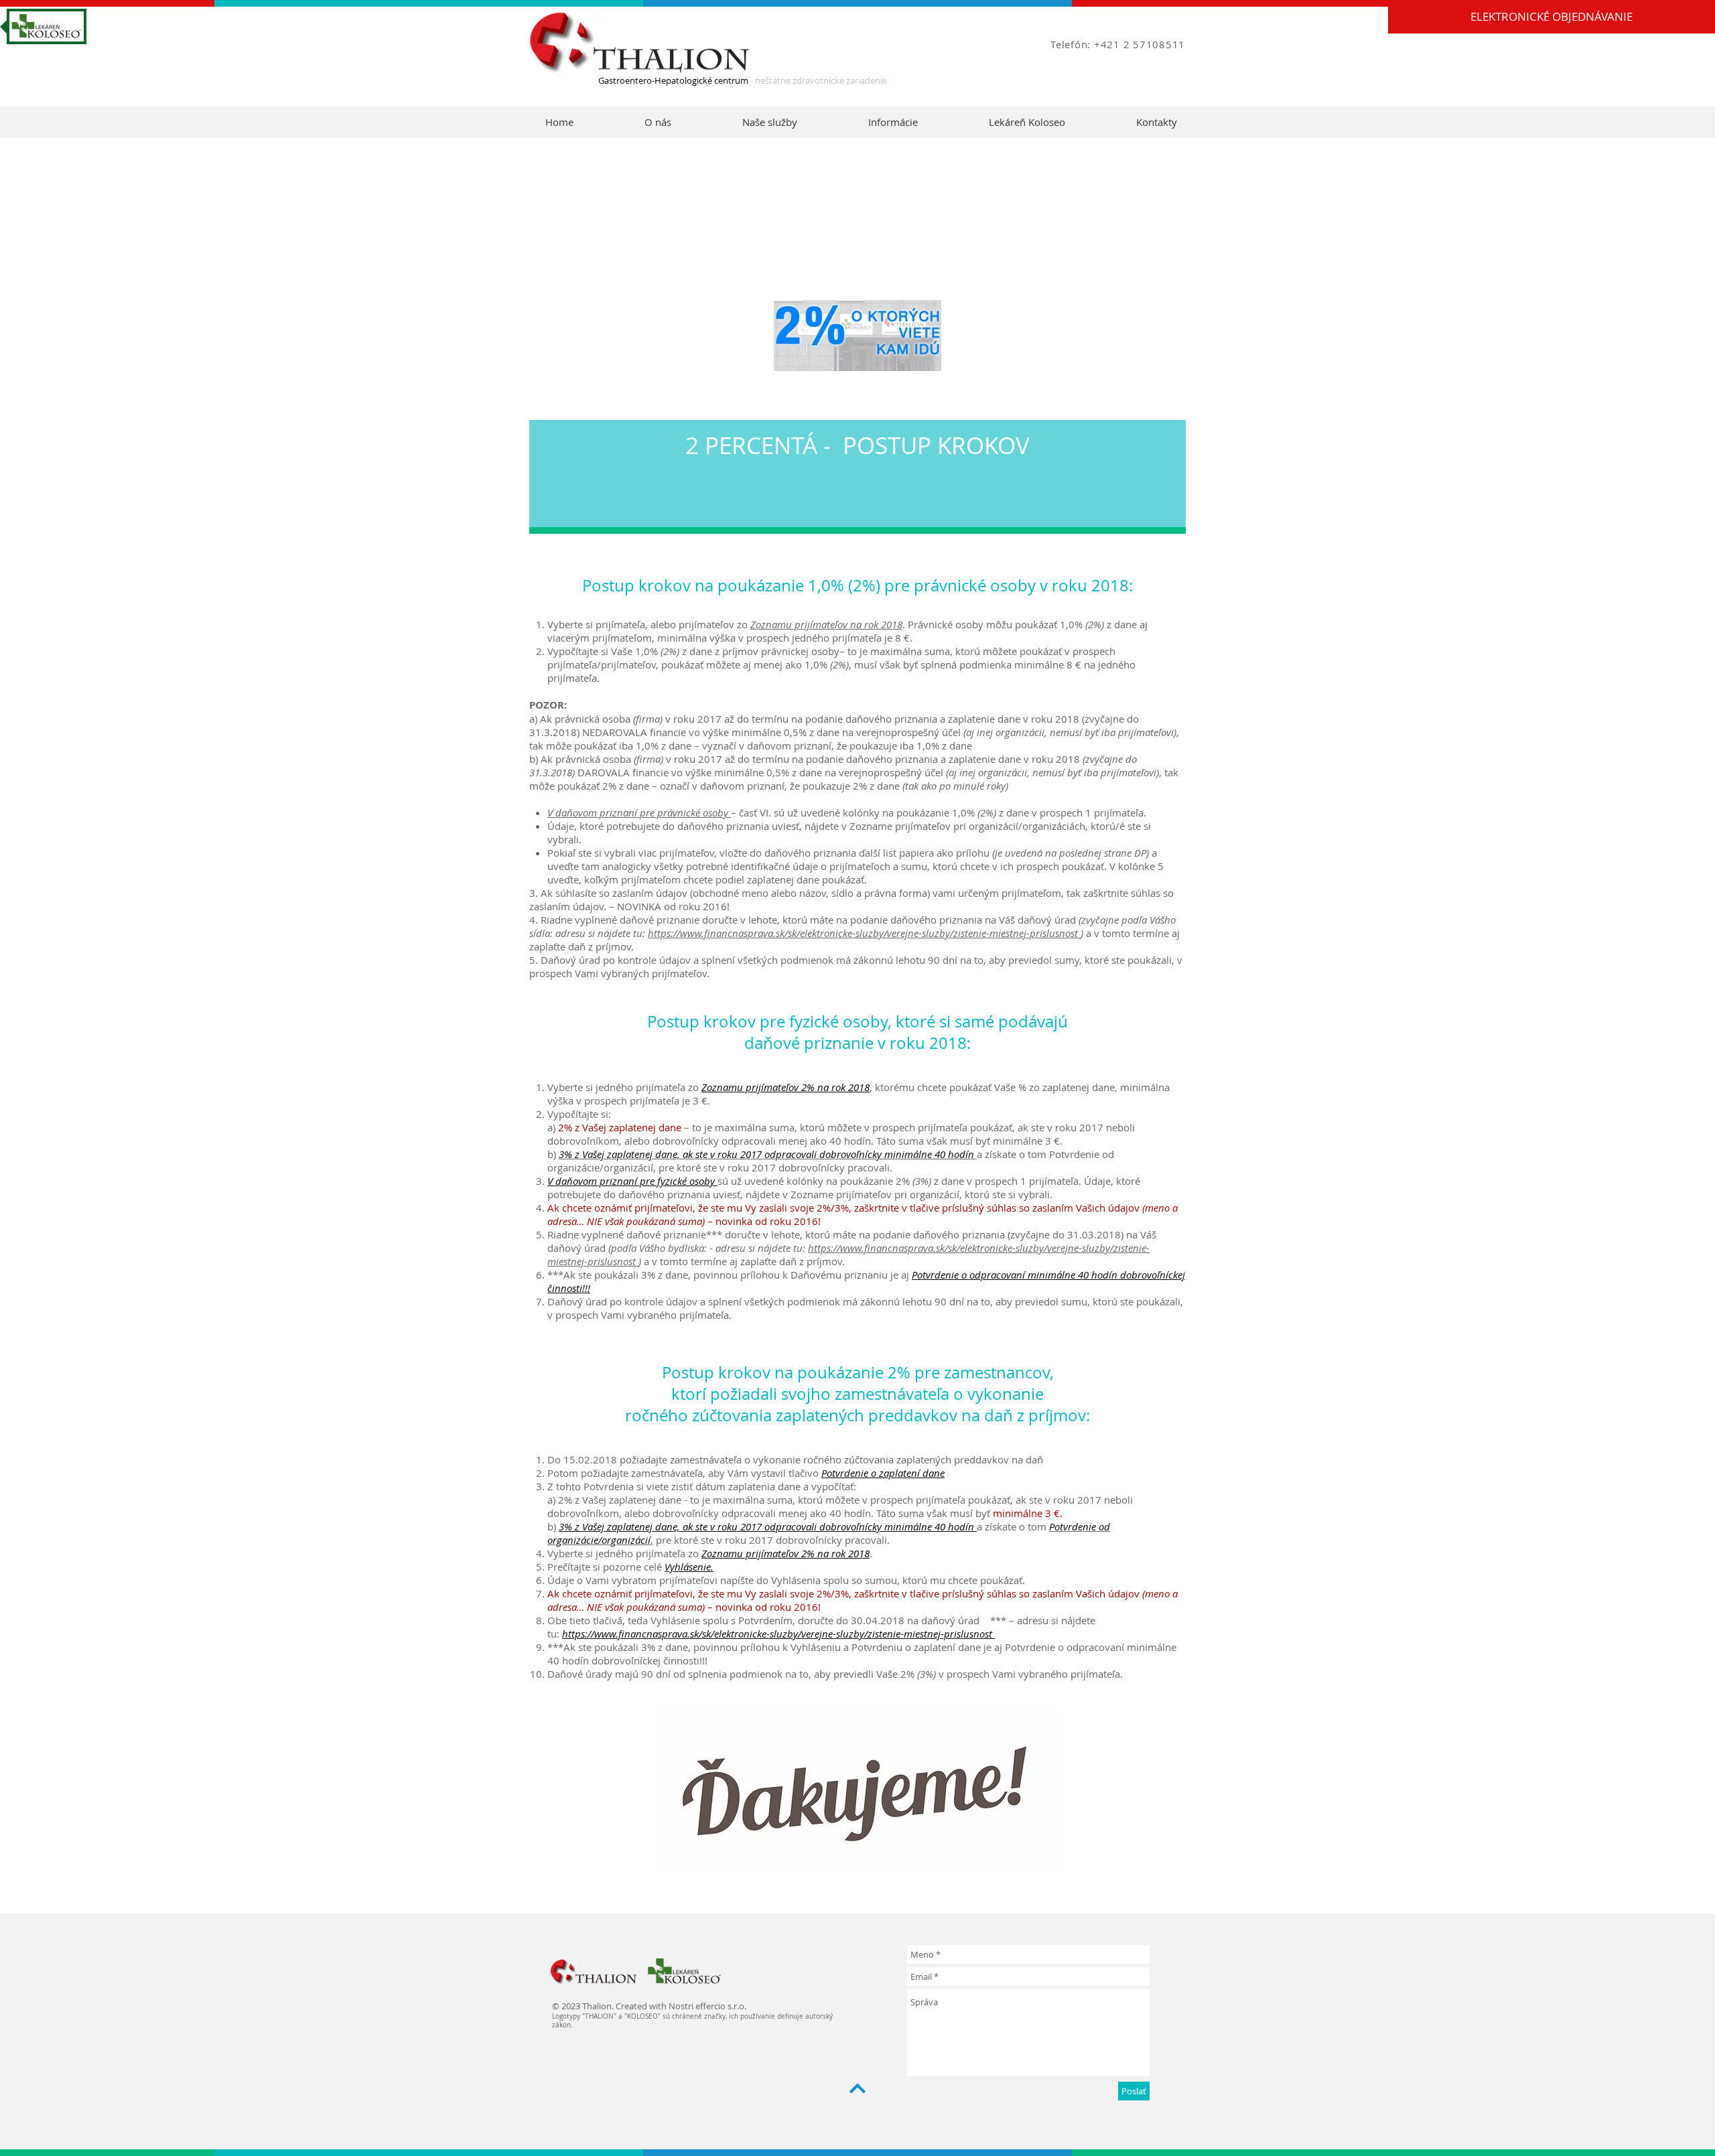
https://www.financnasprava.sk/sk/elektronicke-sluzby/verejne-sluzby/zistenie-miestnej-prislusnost (864, 933)
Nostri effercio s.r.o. (707, 2006)
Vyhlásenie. (689, 1567)
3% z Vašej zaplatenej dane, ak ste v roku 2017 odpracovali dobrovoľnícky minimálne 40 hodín (768, 1526)
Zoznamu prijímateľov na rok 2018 (826, 624)
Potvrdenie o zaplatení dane (883, 1473)
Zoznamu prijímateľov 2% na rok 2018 (785, 1553)
